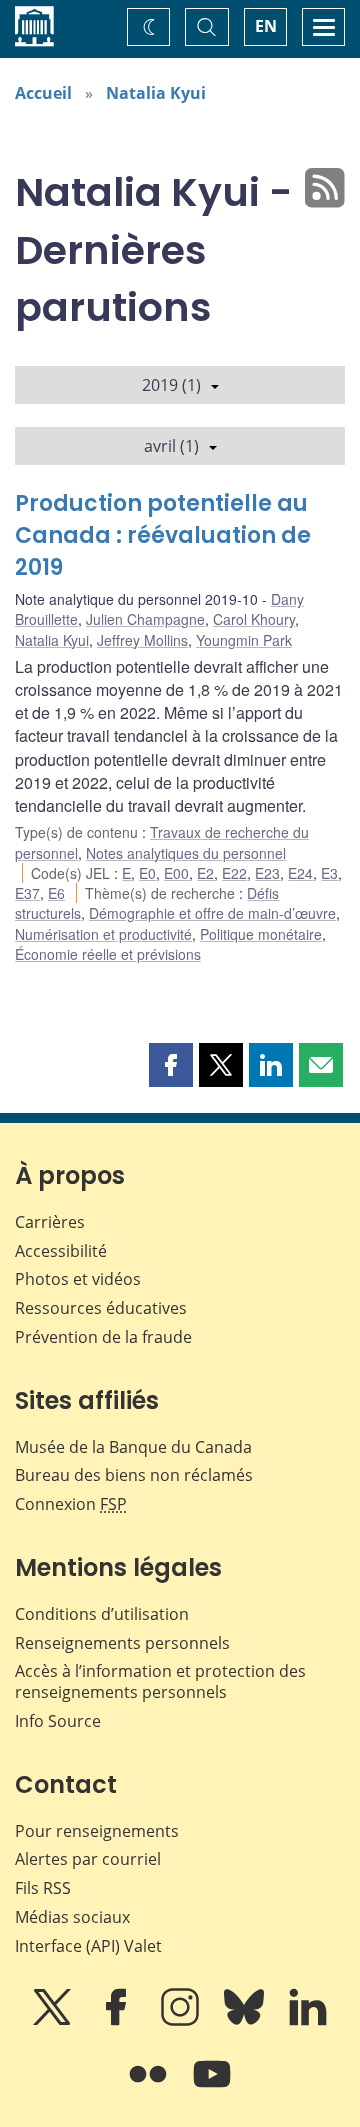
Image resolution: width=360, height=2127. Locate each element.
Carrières (50, 1222)
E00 (176, 873)
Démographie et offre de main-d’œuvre (212, 913)
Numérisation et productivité (103, 934)
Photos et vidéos (78, 1279)
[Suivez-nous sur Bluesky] (246, 2021)
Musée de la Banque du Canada (133, 1447)
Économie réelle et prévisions (108, 954)
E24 (300, 873)
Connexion (71, 1504)
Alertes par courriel (88, 1859)
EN (266, 26)
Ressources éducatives (101, 1308)
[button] (171, 1065)
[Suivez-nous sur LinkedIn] (308, 2021)
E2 (205, 873)
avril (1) (171, 446)
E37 (27, 893)
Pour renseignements (97, 1831)
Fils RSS (43, 1888)
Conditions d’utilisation (102, 1614)
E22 (234, 873)
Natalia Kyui (156, 93)
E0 (147, 873)
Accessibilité (61, 1251)
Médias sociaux (72, 1917)
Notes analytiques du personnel (186, 853)
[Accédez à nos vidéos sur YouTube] (212, 2088)
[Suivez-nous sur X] (54, 2021)
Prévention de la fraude (103, 1337)
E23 (267, 873)
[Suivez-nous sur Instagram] (182, 2021)
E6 (56, 893)
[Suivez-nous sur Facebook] (118, 2021)
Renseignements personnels (122, 1643)
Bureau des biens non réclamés (134, 1475)
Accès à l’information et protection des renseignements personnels (160, 1681)
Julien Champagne (145, 619)
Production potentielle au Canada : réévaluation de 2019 (163, 535)
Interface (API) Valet (88, 1946)
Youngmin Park (244, 640)
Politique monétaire (261, 934)
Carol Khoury (254, 619)
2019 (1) (171, 385)
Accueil (43, 93)
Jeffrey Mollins (142, 640)
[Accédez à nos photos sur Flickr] (150, 2088)
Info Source (58, 1721)
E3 (329, 873)
